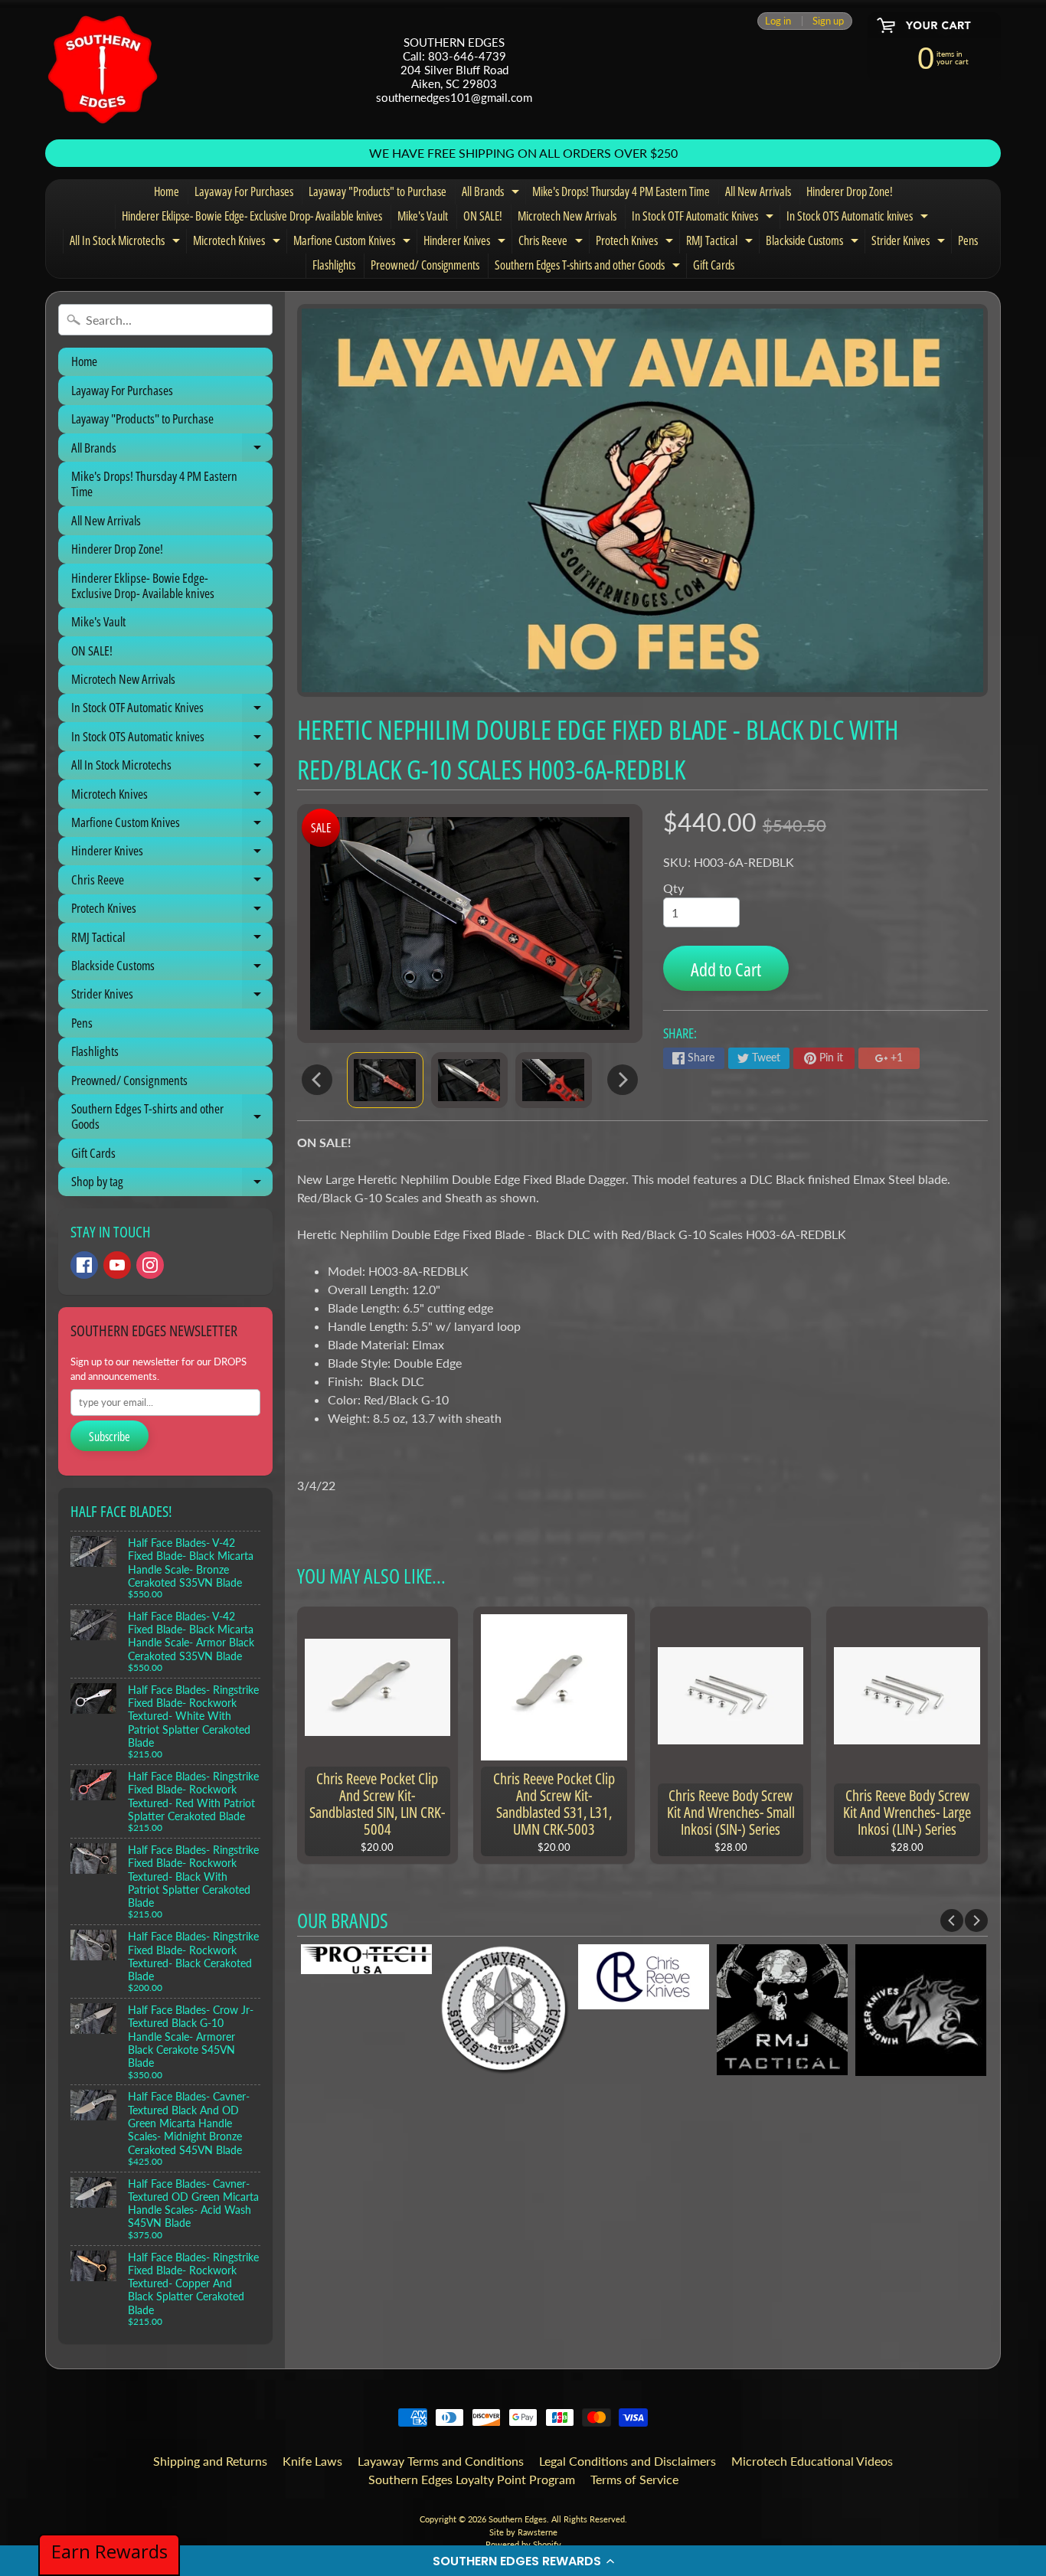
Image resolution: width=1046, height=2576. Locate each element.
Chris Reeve (552, 243)
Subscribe (110, 1437)
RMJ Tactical (721, 243)
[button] (523, 2561)
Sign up (828, 21)
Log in (778, 21)
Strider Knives (910, 243)
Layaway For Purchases (244, 191)
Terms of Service (634, 2479)
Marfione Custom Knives (354, 243)
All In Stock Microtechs (127, 243)
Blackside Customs (814, 243)
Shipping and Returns (210, 2461)
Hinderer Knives (466, 243)
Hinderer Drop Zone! (850, 191)
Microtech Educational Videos (812, 2461)
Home (167, 191)
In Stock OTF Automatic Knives (704, 218)
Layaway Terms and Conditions (441, 2461)
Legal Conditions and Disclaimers (628, 2461)
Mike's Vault (423, 216)
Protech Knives (636, 243)
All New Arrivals (758, 191)
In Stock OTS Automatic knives (859, 218)
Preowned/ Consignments (425, 265)
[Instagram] (150, 1265)
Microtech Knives (239, 243)
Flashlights (334, 265)
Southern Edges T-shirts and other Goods (589, 267)
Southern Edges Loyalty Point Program (472, 2479)
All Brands (492, 194)
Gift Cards (714, 265)
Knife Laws (312, 2461)
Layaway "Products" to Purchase (378, 191)
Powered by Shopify (523, 2544)
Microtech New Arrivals (567, 216)
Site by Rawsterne (523, 2532)
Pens (968, 240)
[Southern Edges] (103, 70)
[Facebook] (84, 1265)
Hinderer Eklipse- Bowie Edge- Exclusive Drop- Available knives (252, 216)
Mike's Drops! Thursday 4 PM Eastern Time (621, 191)
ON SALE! (483, 216)
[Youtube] (117, 1265)
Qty (673, 888)
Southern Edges (518, 2519)
